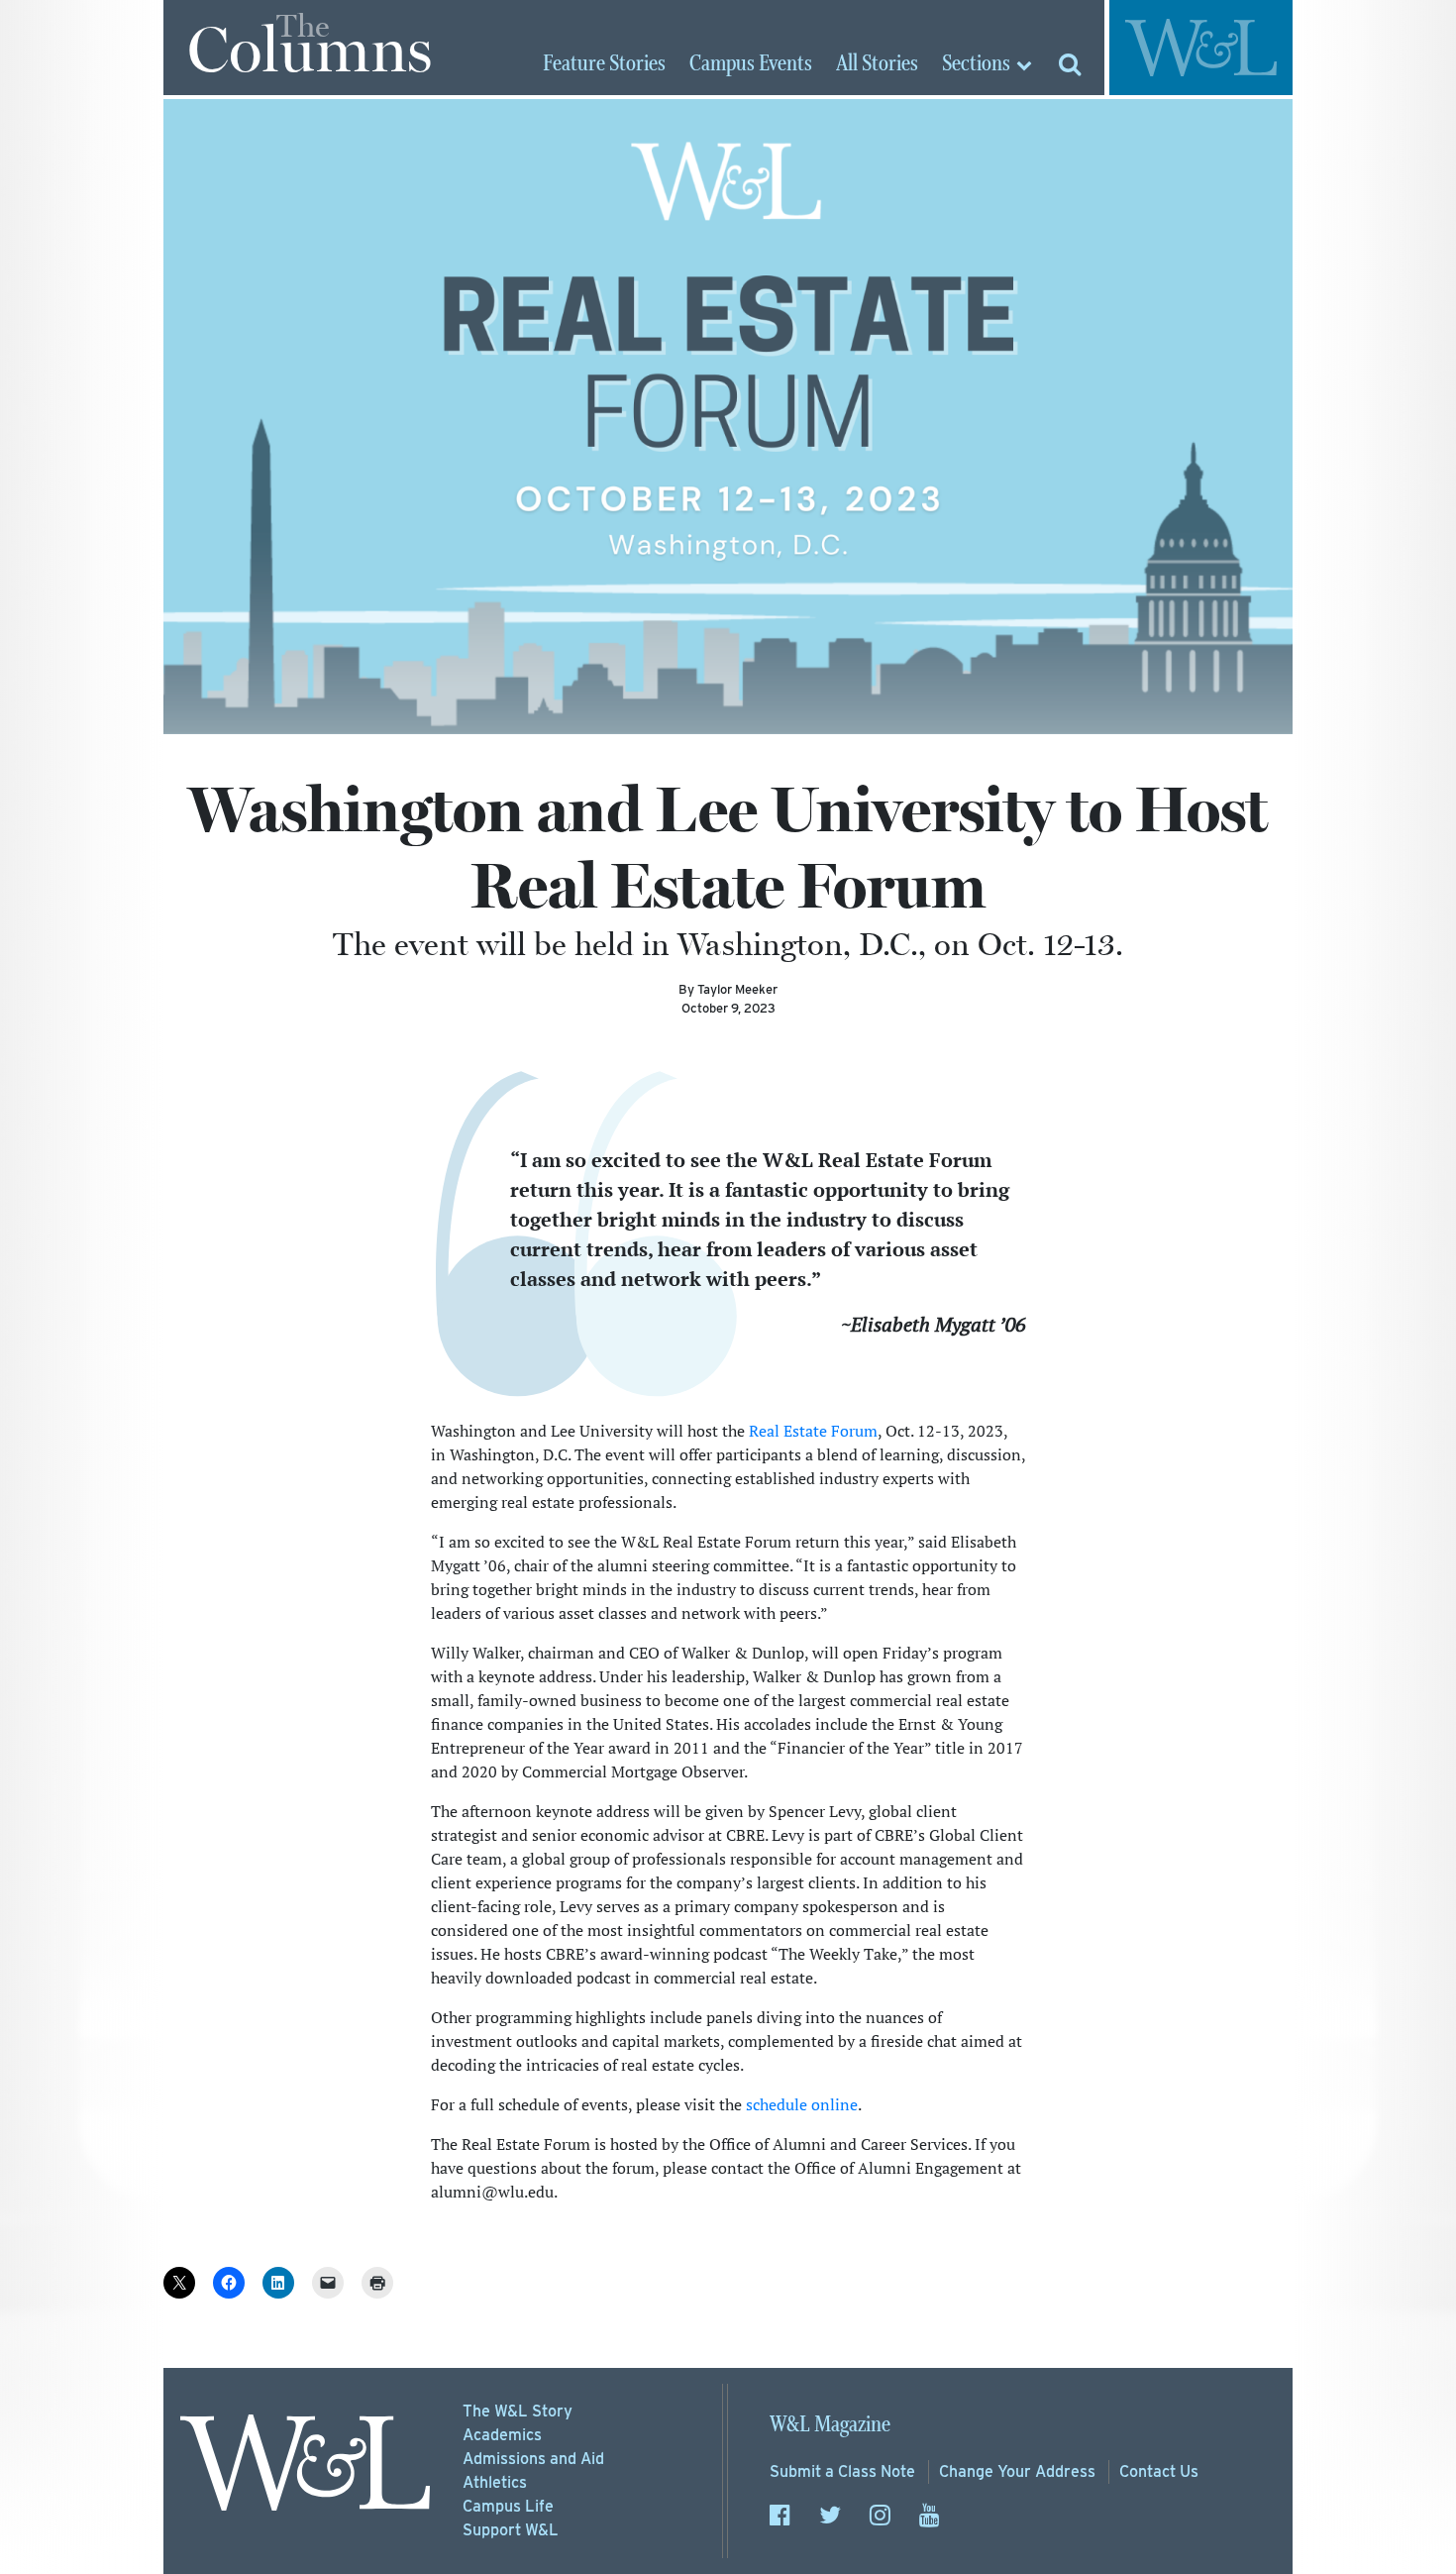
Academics (502, 2435)
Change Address (1017, 2471)
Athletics (495, 2482)
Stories (604, 64)
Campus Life (508, 2506)
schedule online (802, 2104)
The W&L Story (518, 2411)
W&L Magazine (830, 2425)
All (877, 64)
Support (511, 2530)
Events (751, 64)
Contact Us (1159, 2471)
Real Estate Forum (813, 1431)
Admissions (533, 2459)
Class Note (842, 2471)
